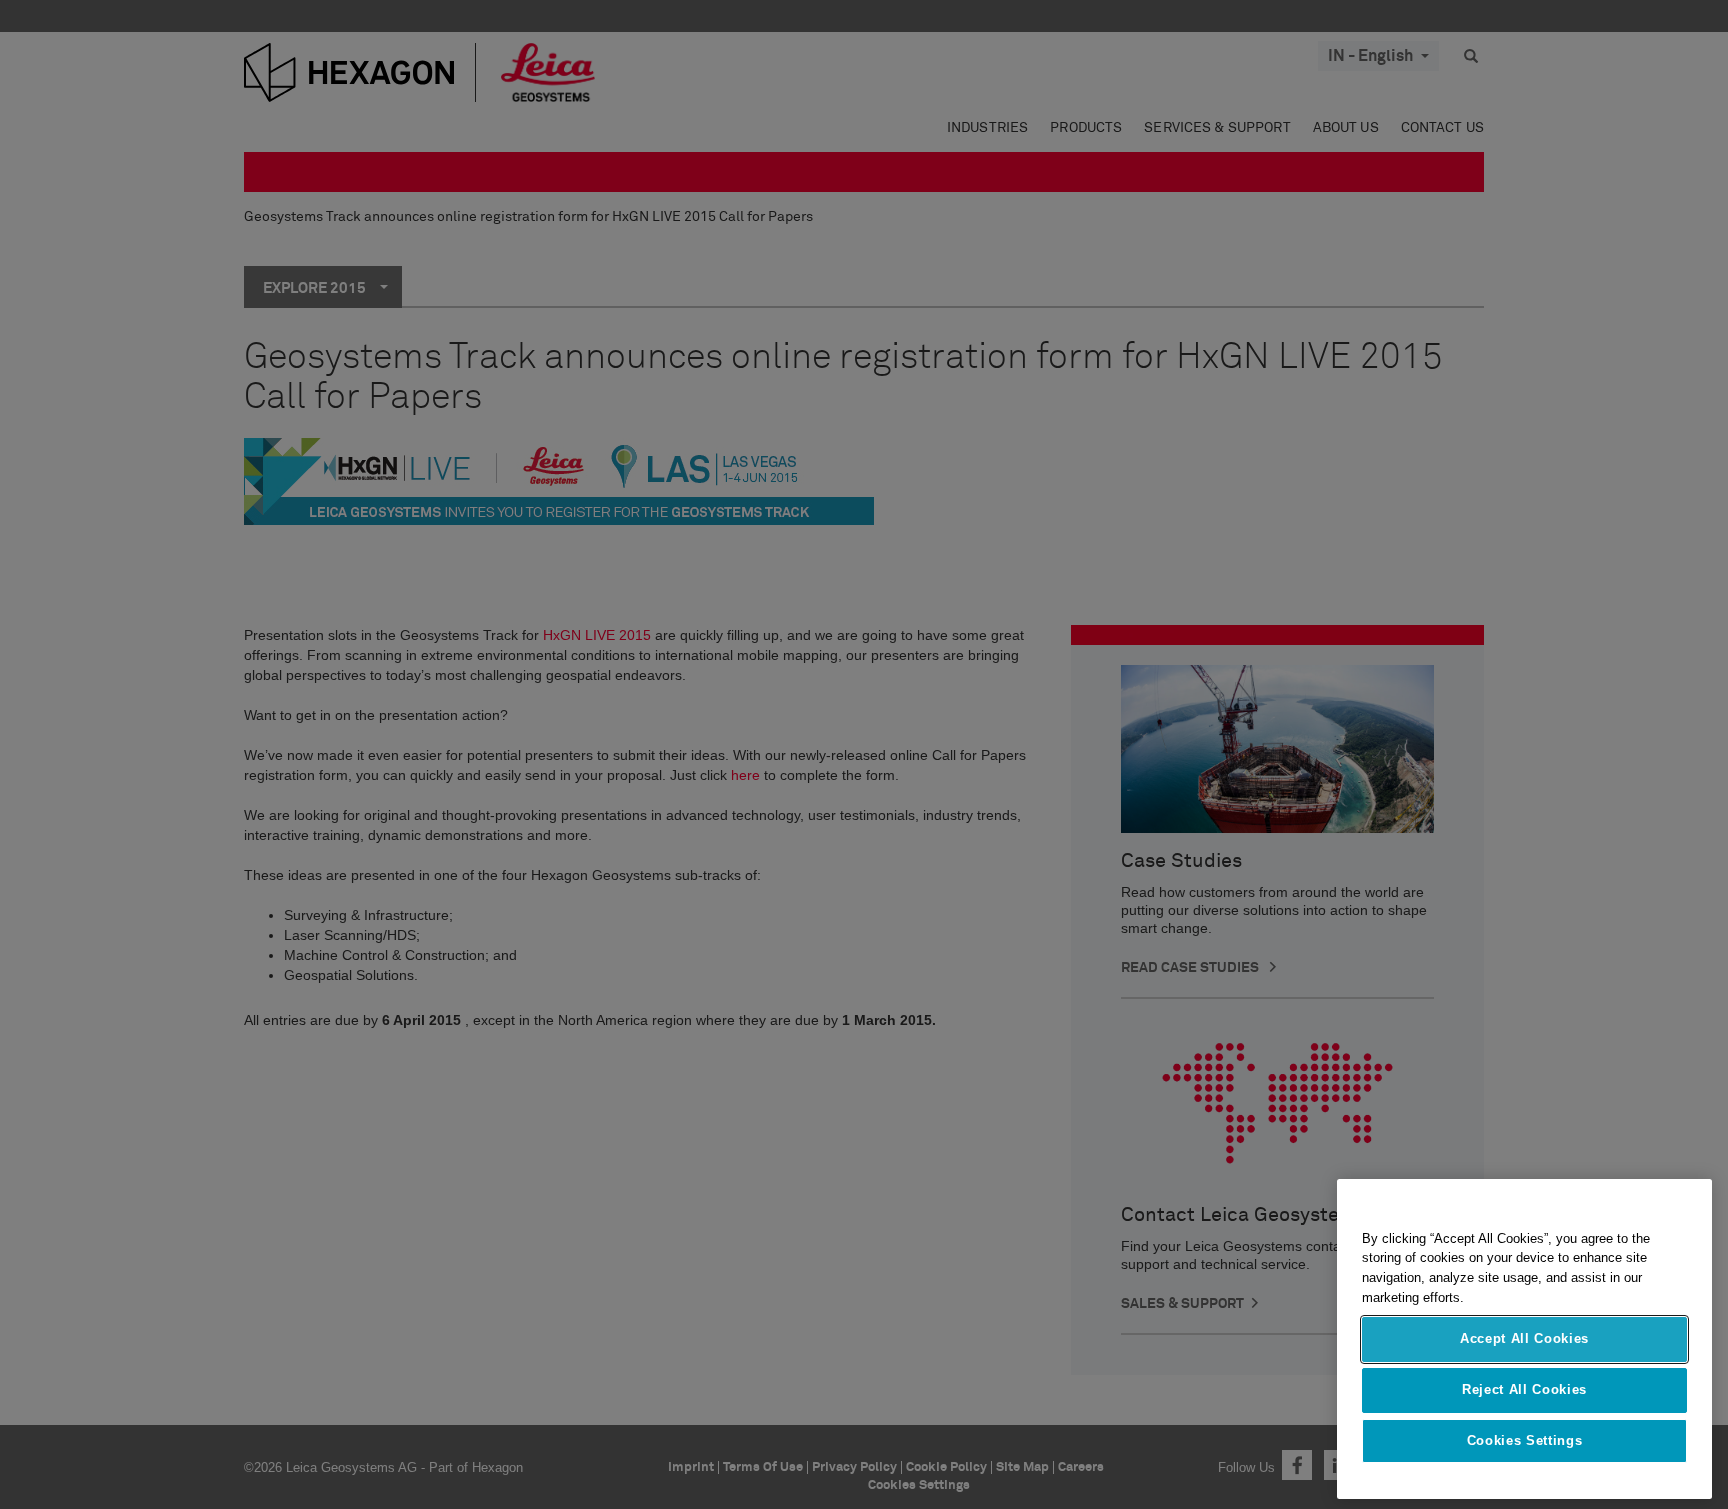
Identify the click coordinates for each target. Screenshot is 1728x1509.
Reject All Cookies (1524, 1389)
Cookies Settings (1525, 1440)
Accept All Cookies (1524, 1339)
